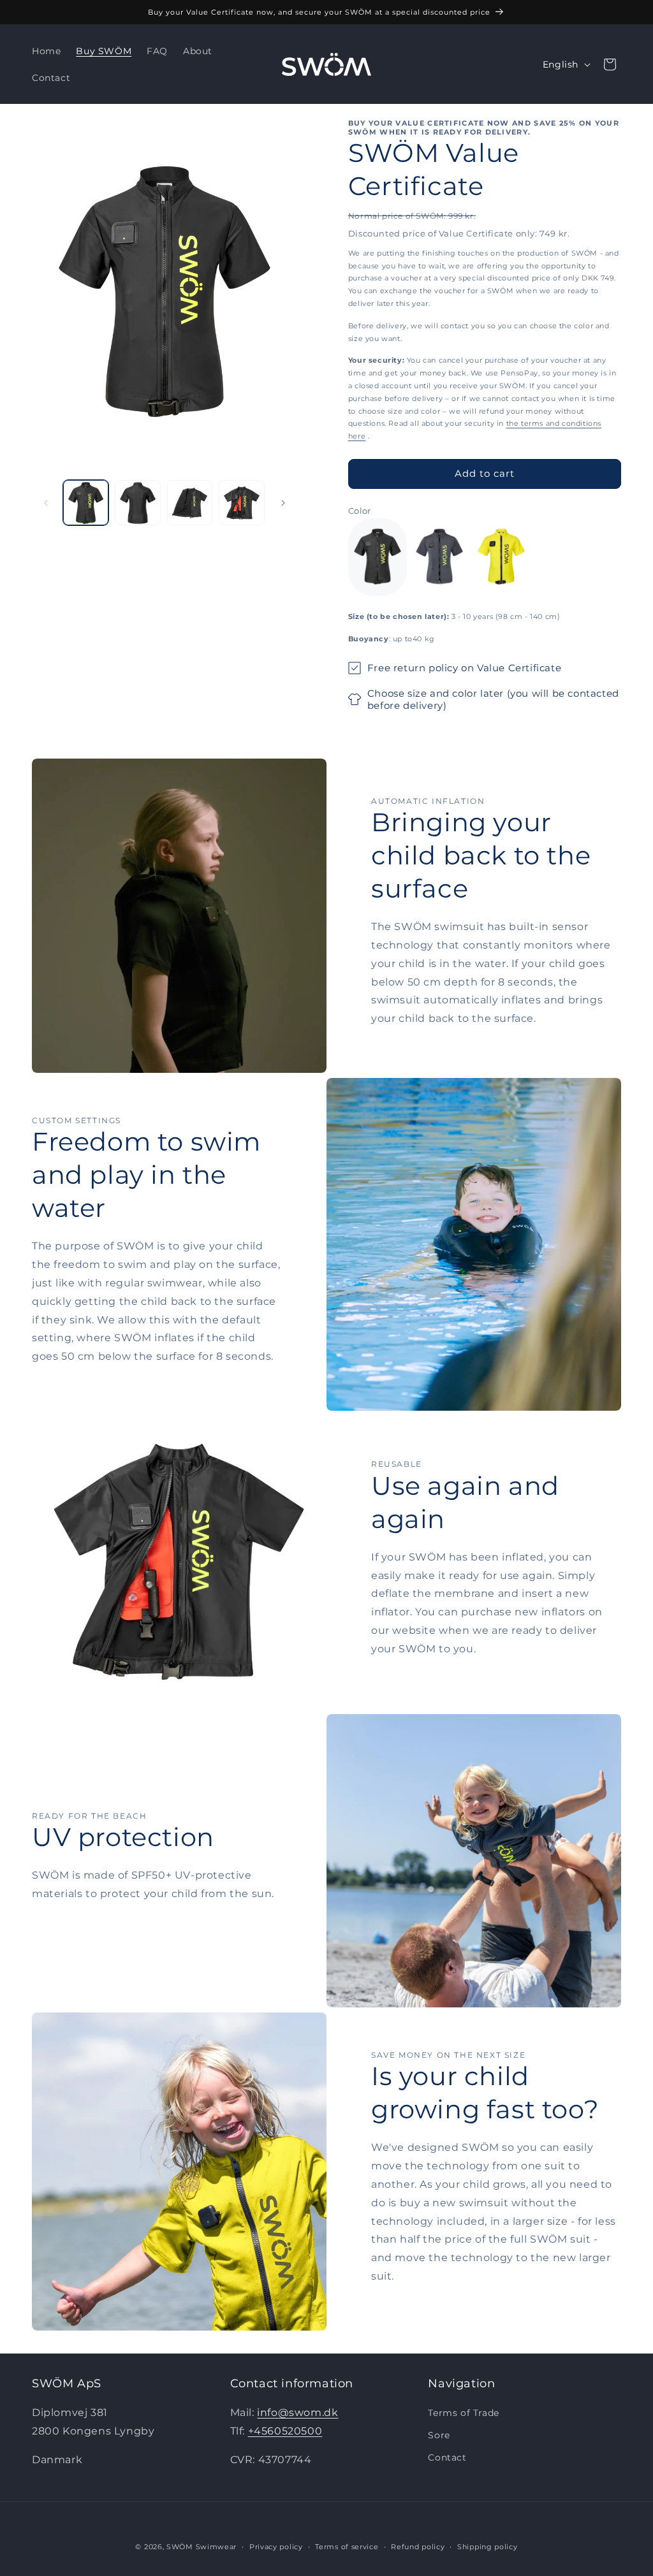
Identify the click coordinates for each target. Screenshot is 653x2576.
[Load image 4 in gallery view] (241, 503)
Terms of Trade (463, 2413)
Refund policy (418, 2547)
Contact (447, 2457)
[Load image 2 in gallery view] (137, 503)
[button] (610, 64)
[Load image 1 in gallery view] (86, 503)
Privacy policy (276, 2547)
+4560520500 (285, 2431)
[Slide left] (46, 503)
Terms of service (347, 2547)
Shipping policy (488, 2547)
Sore (439, 2435)
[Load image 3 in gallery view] (190, 503)
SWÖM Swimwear (202, 2547)
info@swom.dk (297, 2412)
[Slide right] (283, 503)
